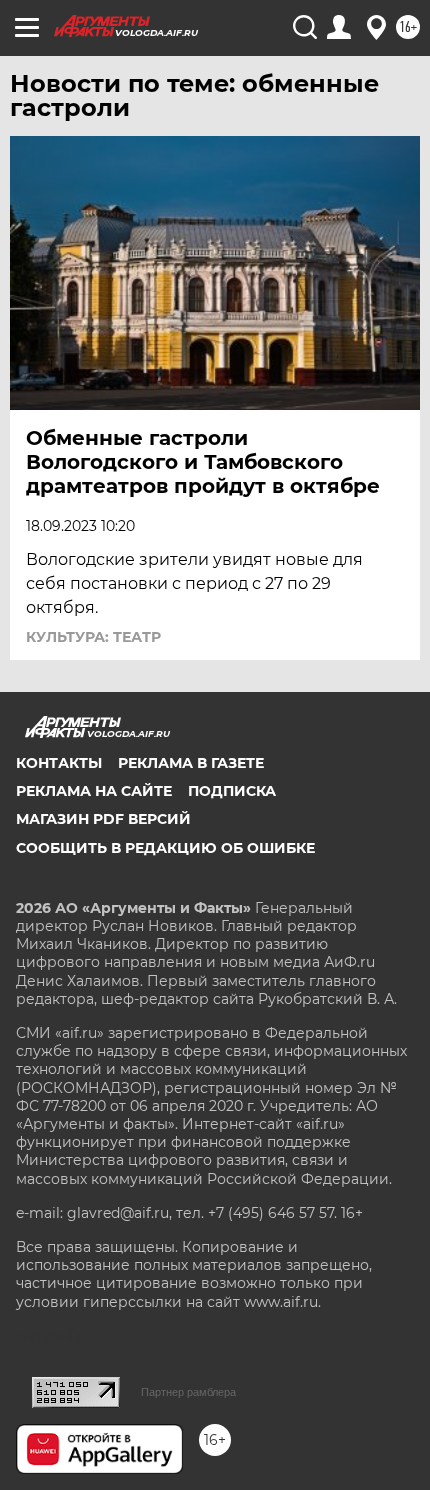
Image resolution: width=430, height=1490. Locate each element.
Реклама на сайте (94, 791)
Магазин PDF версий (103, 819)
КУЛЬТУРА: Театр (93, 637)
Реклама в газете (191, 763)
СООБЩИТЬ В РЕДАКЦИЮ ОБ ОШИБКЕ (165, 848)
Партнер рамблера (188, 1392)
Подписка (232, 791)
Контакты (59, 763)
